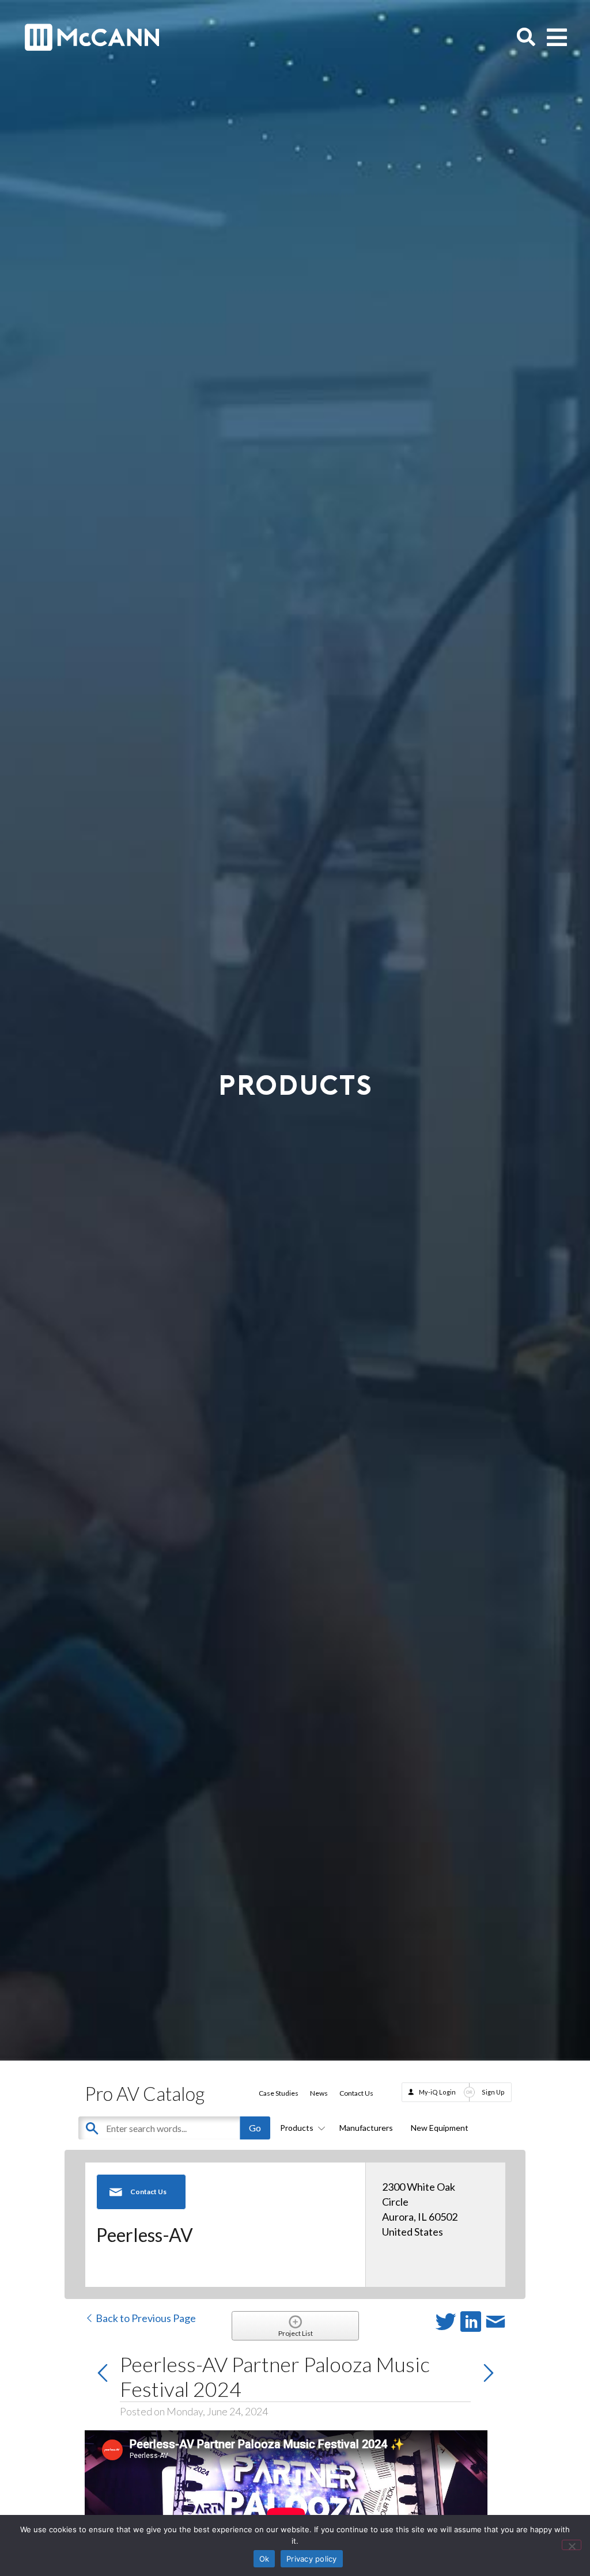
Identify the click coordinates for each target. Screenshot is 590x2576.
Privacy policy (312, 2559)
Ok (264, 2559)
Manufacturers (366, 2128)
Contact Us (356, 2093)
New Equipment (440, 2128)
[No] (572, 2545)
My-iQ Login (437, 2092)
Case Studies (279, 2093)
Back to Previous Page (145, 2318)
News (319, 2093)
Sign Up (493, 2092)
